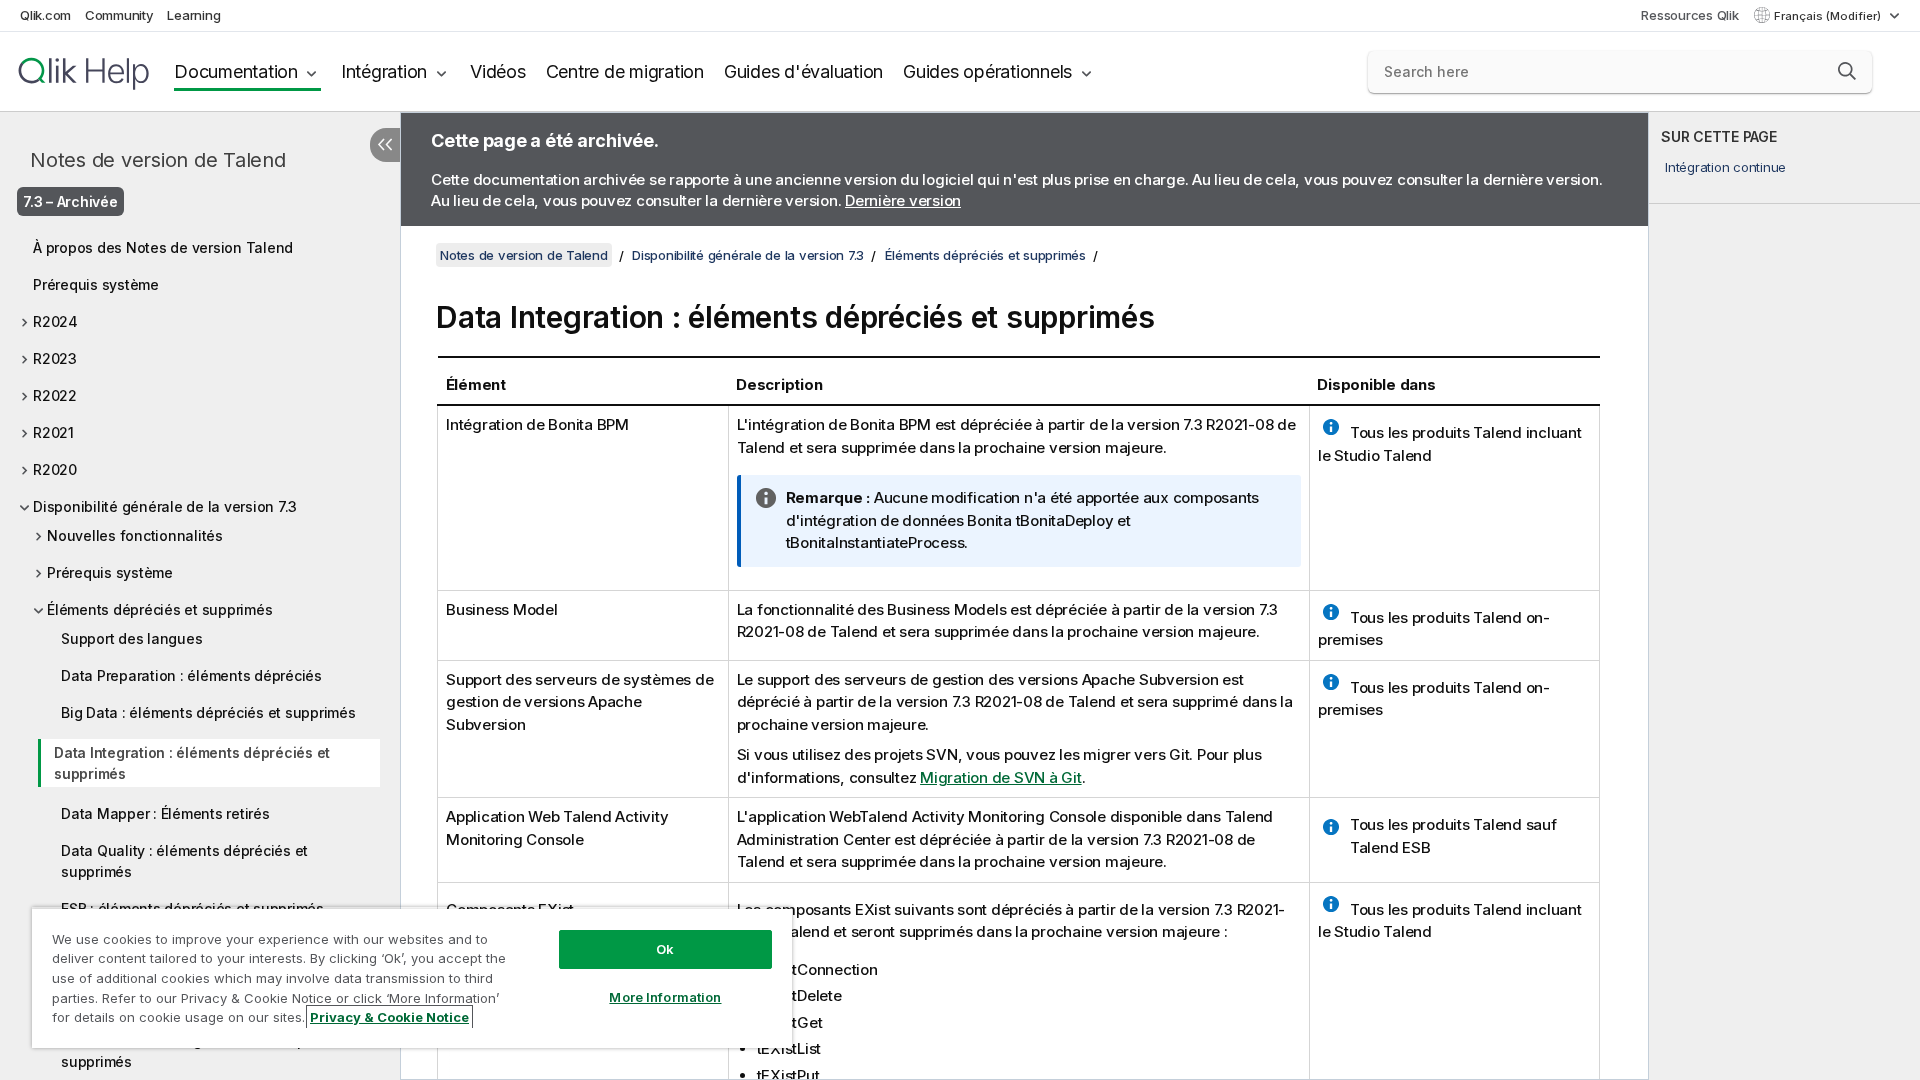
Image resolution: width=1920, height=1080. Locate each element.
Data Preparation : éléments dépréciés (191, 675)
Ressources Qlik (1689, 15)
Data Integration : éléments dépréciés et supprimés (192, 763)
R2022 (55, 395)
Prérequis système (96, 284)
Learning (193, 15)
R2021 (53, 432)
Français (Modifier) (1829, 16)
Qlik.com (45, 15)
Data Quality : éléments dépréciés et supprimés (184, 861)
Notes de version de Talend (158, 160)
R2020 (55, 469)
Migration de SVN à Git (1001, 777)
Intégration (384, 71)
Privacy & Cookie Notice (389, 1017)
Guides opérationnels (987, 71)
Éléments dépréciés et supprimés (159, 609)
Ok (665, 949)
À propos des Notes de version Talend (163, 247)
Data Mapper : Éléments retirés (165, 813)
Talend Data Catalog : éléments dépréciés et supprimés (212, 1051)
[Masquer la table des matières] (385, 145)
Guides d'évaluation (803, 71)
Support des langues (131, 638)
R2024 (55, 321)
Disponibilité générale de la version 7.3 (165, 506)
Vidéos (498, 71)
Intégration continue (1725, 167)
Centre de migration (625, 71)
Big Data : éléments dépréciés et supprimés (208, 712)
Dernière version (903, 200)
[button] (1847, 71)
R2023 (55, 358)
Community (119, 15)
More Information (665, 997)
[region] (412, 977)
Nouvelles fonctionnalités (135, 535)
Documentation (236, 71)
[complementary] (1784, 596)
